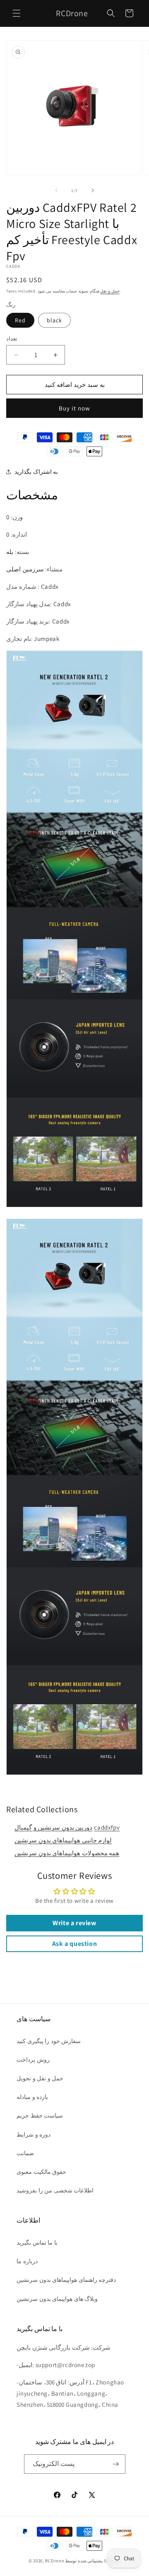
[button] (17, 13)
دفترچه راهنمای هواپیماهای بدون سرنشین (66, 2280)
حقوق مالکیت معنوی (41, 2172)
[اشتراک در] (116, 2464)
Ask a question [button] (74, 1944)
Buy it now (74, 408)
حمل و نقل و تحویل (40, 2078)
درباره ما (27, 2261)
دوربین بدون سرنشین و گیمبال (53, 1827)
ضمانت (25, 2153)
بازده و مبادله (32, 2097)
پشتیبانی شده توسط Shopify (93, 2561)
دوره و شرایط (34, 2135)
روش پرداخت (33, 2060)
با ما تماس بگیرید (37, 2243)
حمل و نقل (110, 291)
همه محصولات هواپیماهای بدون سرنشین (67, 1853)
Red (20, 320)
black (54, 320)
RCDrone (54, 2561)
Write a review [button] (74, 1923)
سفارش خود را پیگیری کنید (49, 2041)
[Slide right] (93, 190)
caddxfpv (107, 1827)
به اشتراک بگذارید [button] (36, 472)
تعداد (12, 339)
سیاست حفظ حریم (40, 2115)
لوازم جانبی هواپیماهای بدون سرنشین (63, 1840)
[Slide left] (56, 190)
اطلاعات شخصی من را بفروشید (55, 2190)
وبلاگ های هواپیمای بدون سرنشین (57, 2299)
